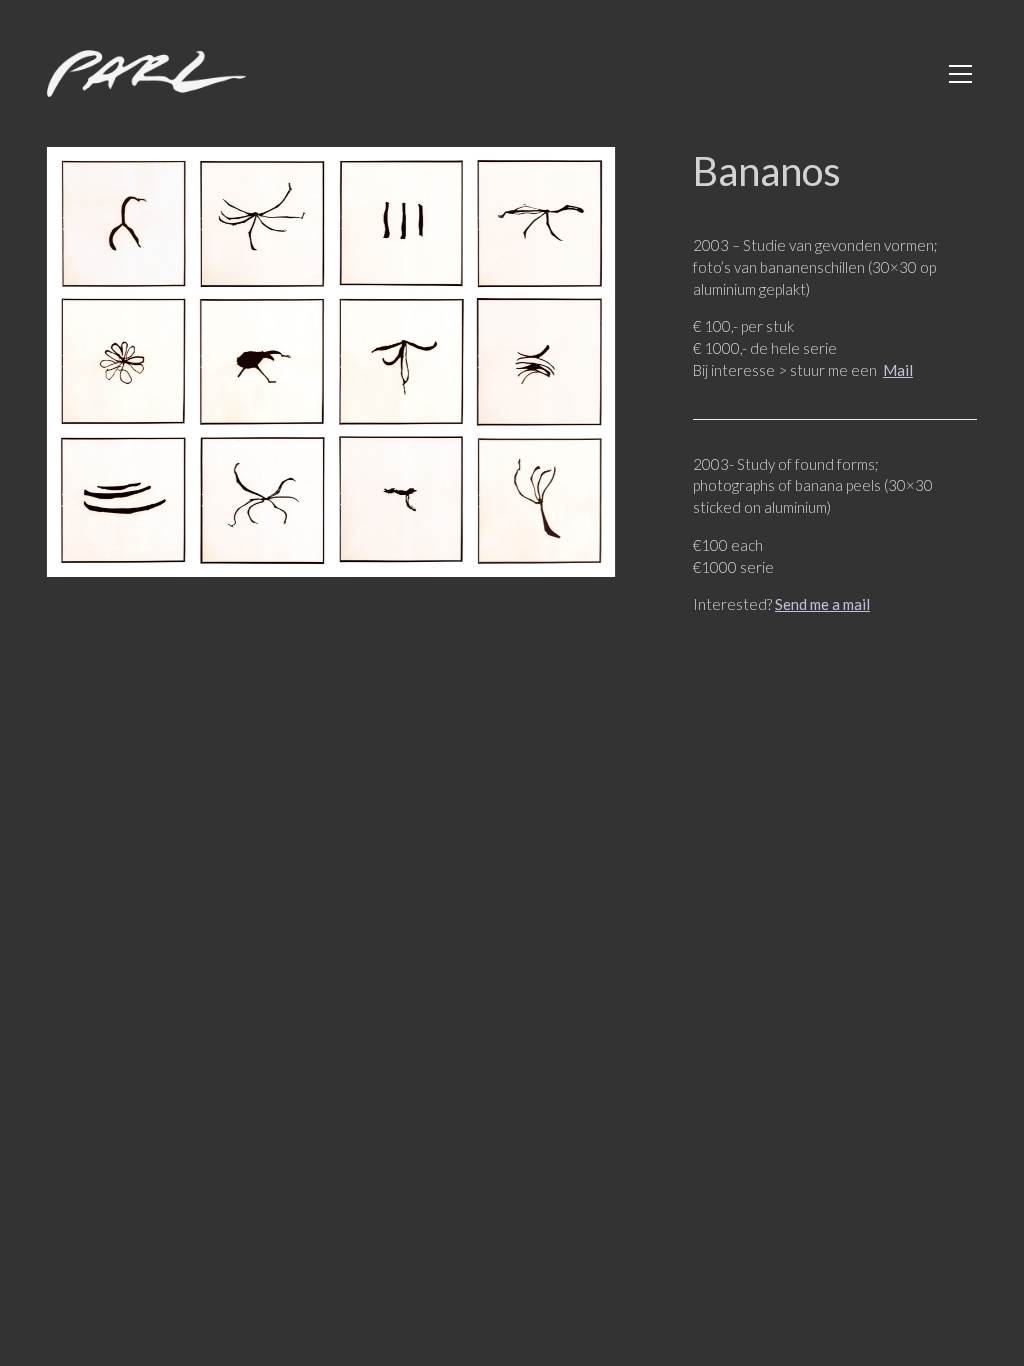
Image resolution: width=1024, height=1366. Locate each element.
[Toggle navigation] (960, 74)
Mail (898, 370)
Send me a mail (822, 604)
